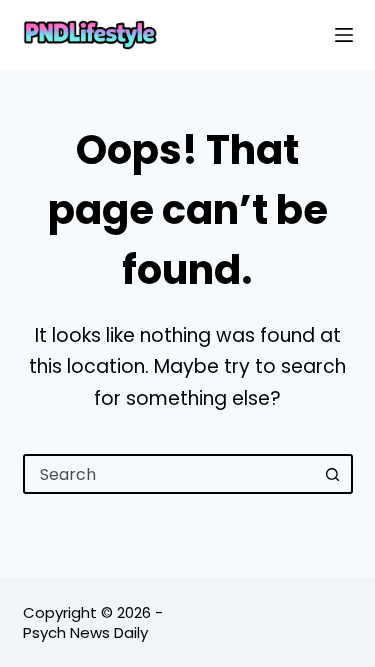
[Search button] (333, 474)
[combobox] (170, 474)
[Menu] (344, 35)
